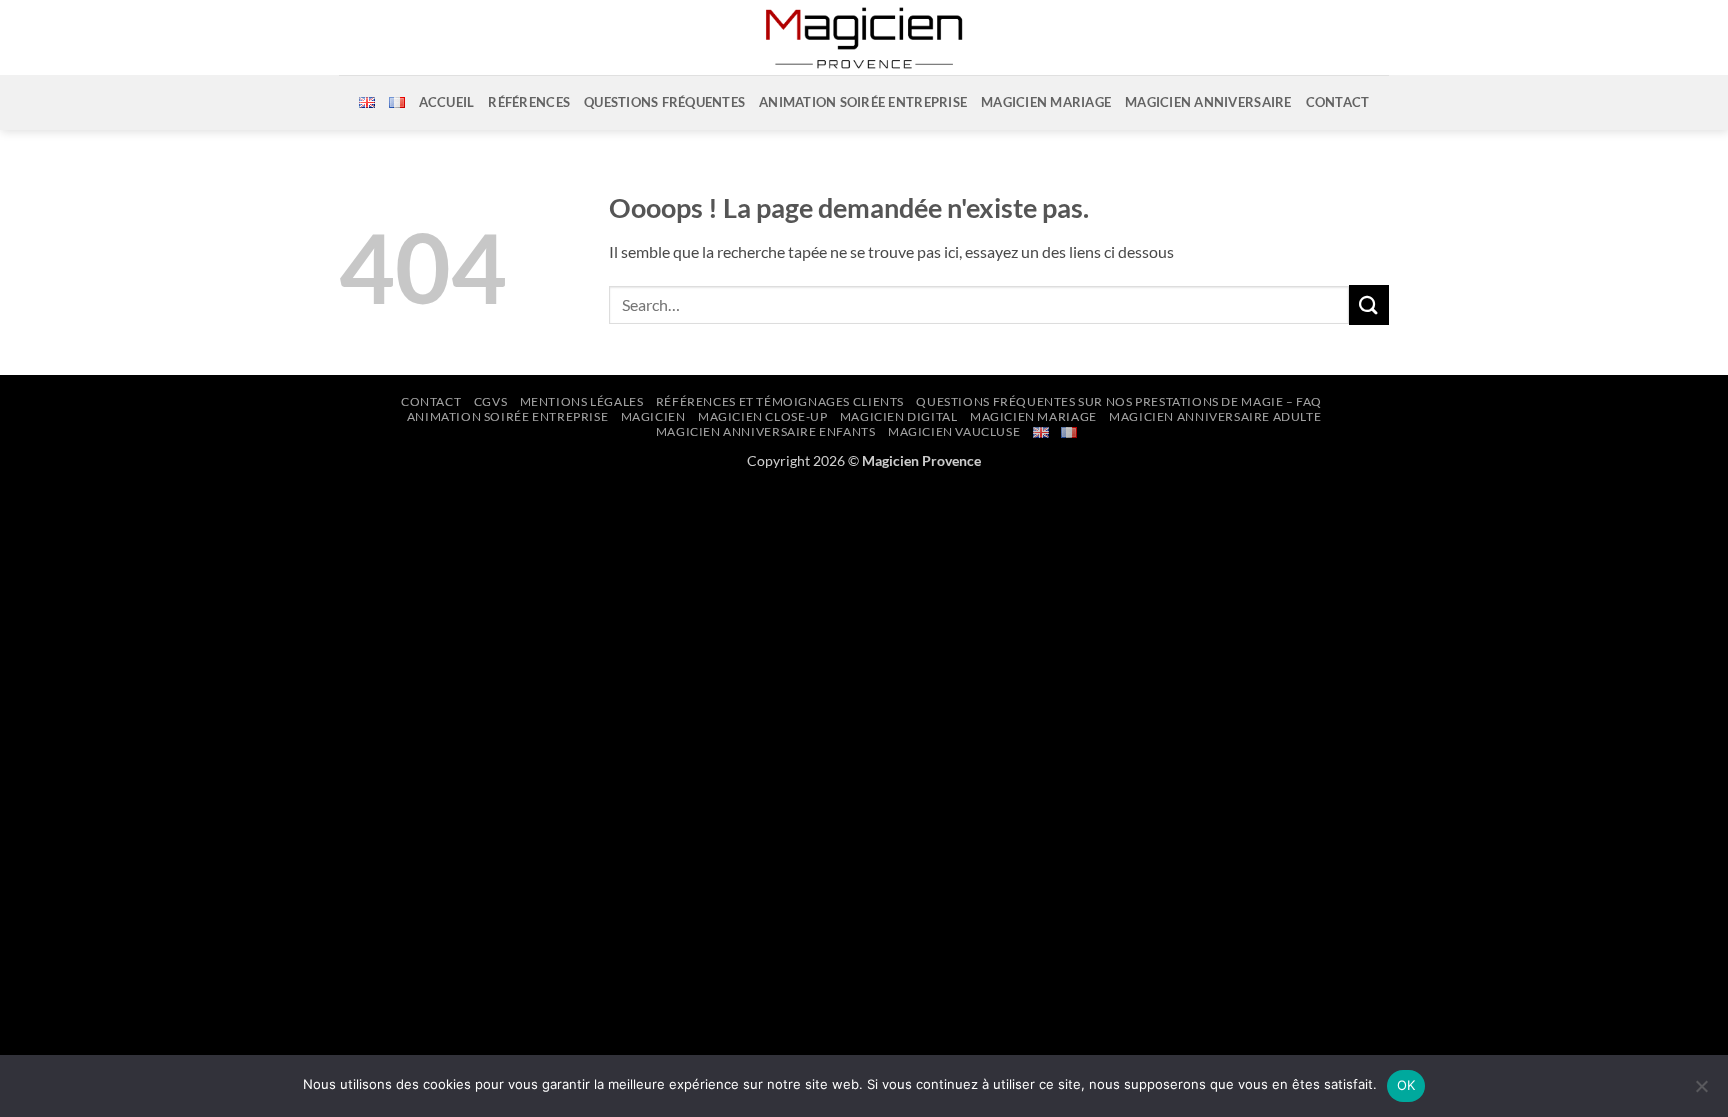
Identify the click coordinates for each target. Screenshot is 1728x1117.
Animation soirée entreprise (863, 102)
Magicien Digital (899, 416)
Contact (1338, 102)
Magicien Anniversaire (1208, 102)
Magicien (653, 416)
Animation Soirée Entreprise (508, 416)
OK (1406, 1085)
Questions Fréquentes (664, 102)
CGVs (490, 401)
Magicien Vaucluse (954, 431)
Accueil (447, 102)
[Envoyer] (1369, 304)
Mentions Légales (582, 401)
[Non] (1701, 1092)
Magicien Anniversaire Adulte (1215, 416)
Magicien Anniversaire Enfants (766, 431)
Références (529, 102)
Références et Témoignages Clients (780, 401)
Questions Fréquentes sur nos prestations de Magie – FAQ (1119, 401)
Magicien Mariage (1046, 102)
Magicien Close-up (762, 416)
